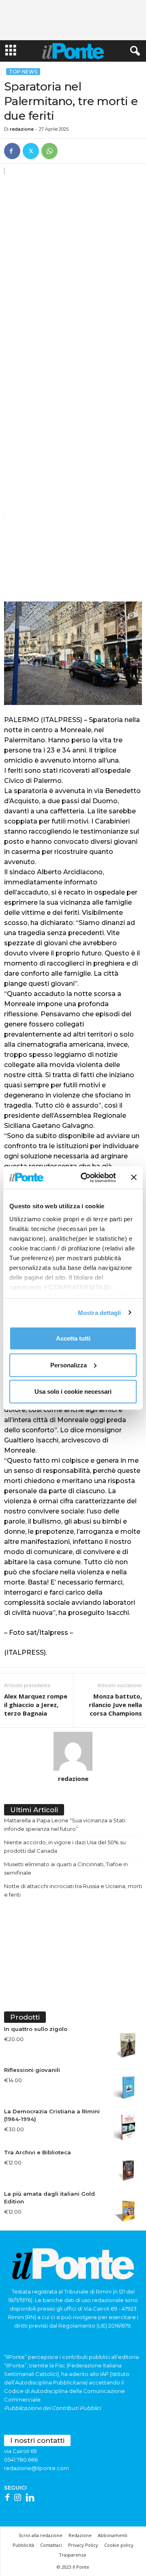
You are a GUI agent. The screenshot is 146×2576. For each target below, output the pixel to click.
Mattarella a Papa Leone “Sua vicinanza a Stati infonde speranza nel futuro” (65, 1825)
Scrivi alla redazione (41, 2535)
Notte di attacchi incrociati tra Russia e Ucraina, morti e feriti (73, 1890)
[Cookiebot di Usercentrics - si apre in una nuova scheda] (86, 1177)
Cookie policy (119, 2545)
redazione (22, 129)
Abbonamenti (113, 2535)
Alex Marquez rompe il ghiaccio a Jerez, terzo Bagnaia (36, 1705)
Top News (23, 72)
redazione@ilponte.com (36, 2468)
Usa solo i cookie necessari (73, 1391)
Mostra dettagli (100, 1312)
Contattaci (51, 2545)
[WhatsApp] (49, 151)
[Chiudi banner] (134, 1177)
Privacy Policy (83, 2545)
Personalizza (69, 1365)
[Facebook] (12, 151)
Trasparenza (72, 2555)
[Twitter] (31, 151)
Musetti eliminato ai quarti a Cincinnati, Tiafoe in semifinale (66, 1868)
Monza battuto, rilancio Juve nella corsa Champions (115, 1705)
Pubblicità (23, 2545)
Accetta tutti (73, 1338)
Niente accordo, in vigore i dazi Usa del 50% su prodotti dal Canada (65, 1846)
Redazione (80, 2535)
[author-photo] (73, 1751)
